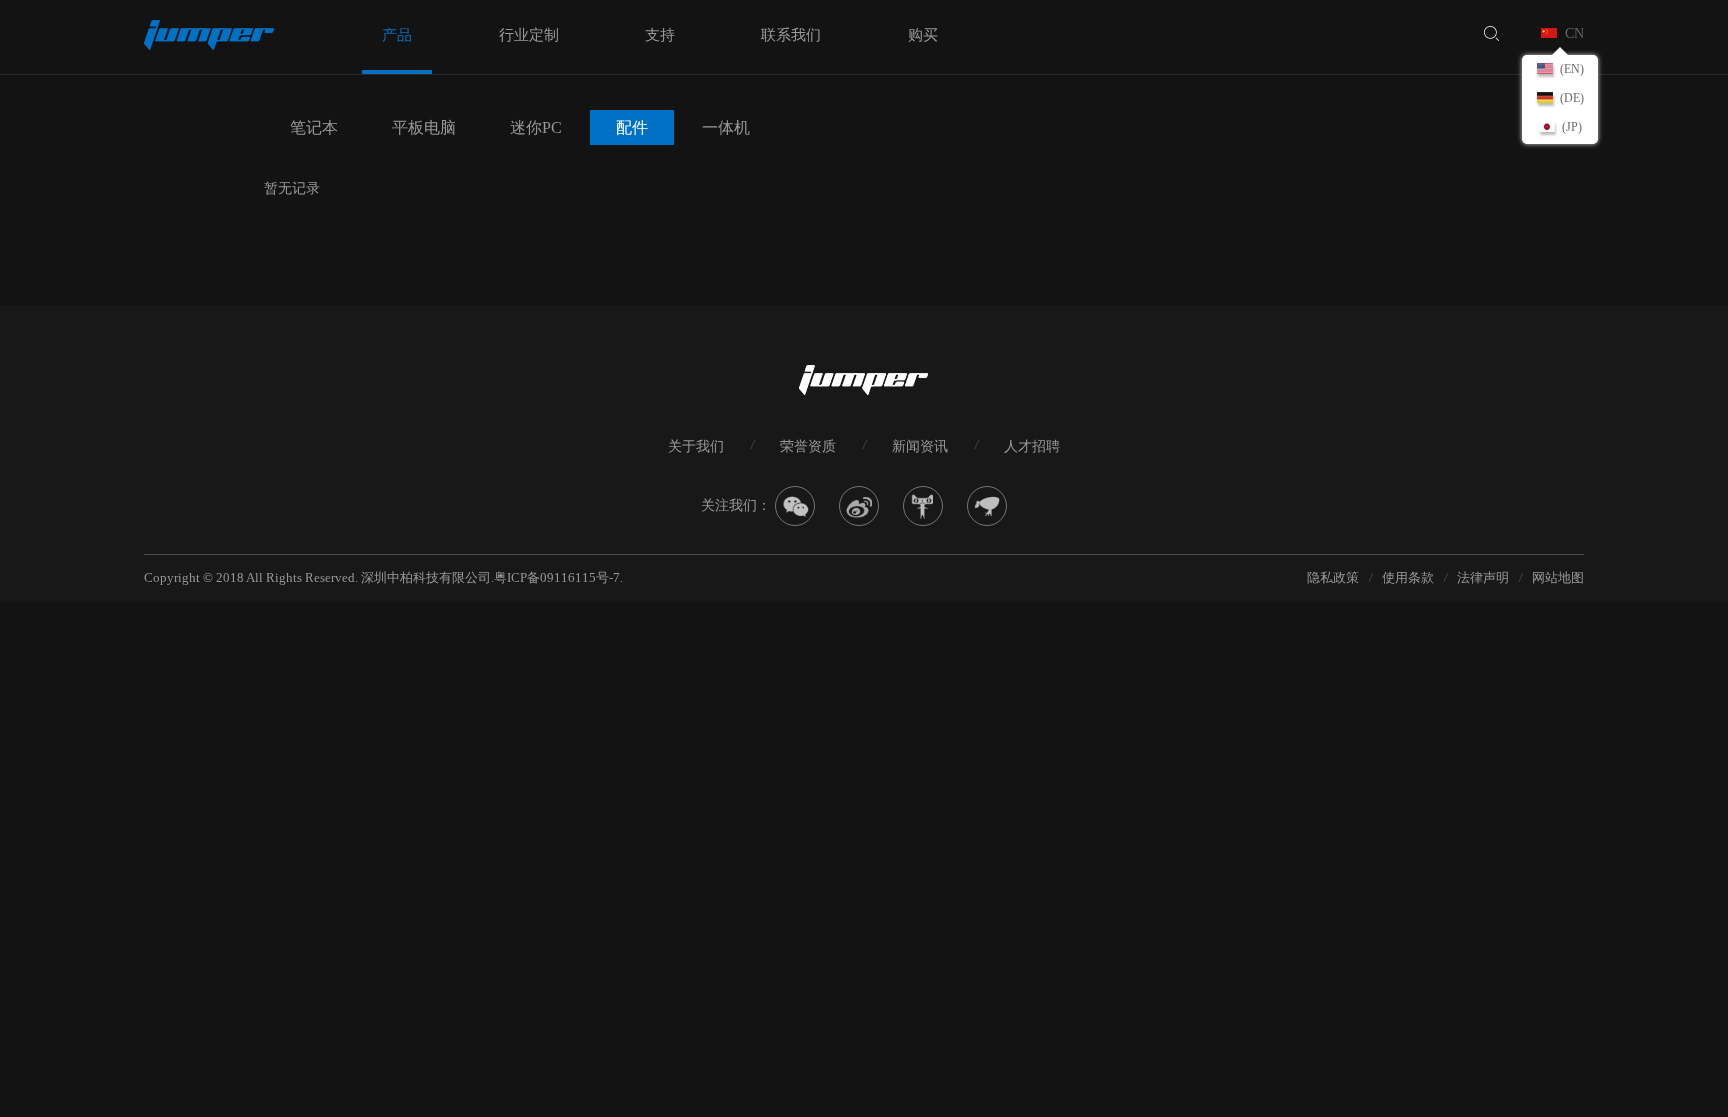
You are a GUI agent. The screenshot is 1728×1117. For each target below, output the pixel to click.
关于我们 (696, 446)
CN (1574, 33)
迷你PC (536, 127)
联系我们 (791, 35)
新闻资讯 (920, 446)
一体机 (726, 127)
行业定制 (529, 35)
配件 (632, 127)
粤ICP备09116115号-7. (558, 577)
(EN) (1572, 69)
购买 (923, 35)
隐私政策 (1333, 577)
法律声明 (1483, 577)
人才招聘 (1032, 446)
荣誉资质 (808, 446)
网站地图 (1558, 577)
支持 (660, 35)
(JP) (1572, 127)
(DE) (1572, 98)
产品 (397, 35)
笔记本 (314, 127)
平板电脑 (424, 127)
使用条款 (1408, 577)
